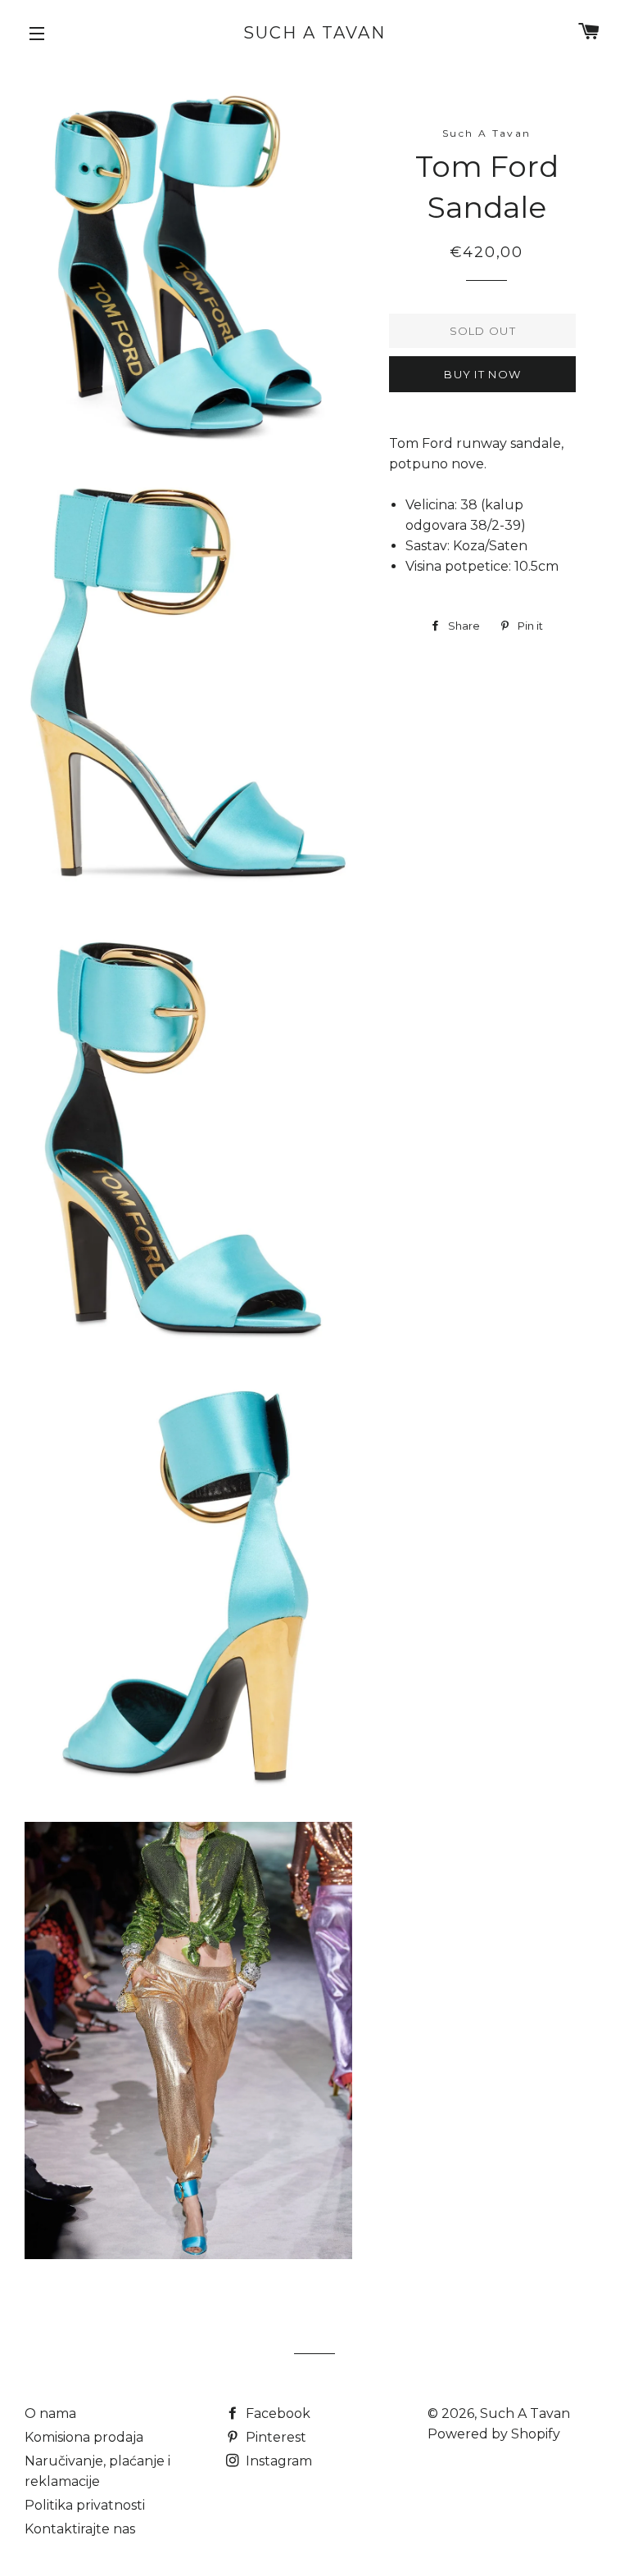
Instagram (277, 2461)
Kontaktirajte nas (80, 2529)
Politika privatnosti (85, 2505)
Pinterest (274, 2437)
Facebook (276, 2413)
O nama (50, 2413)
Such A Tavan (314, 33)
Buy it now (482, 374)
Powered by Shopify (494, 2434)
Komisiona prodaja (84, 2437)
